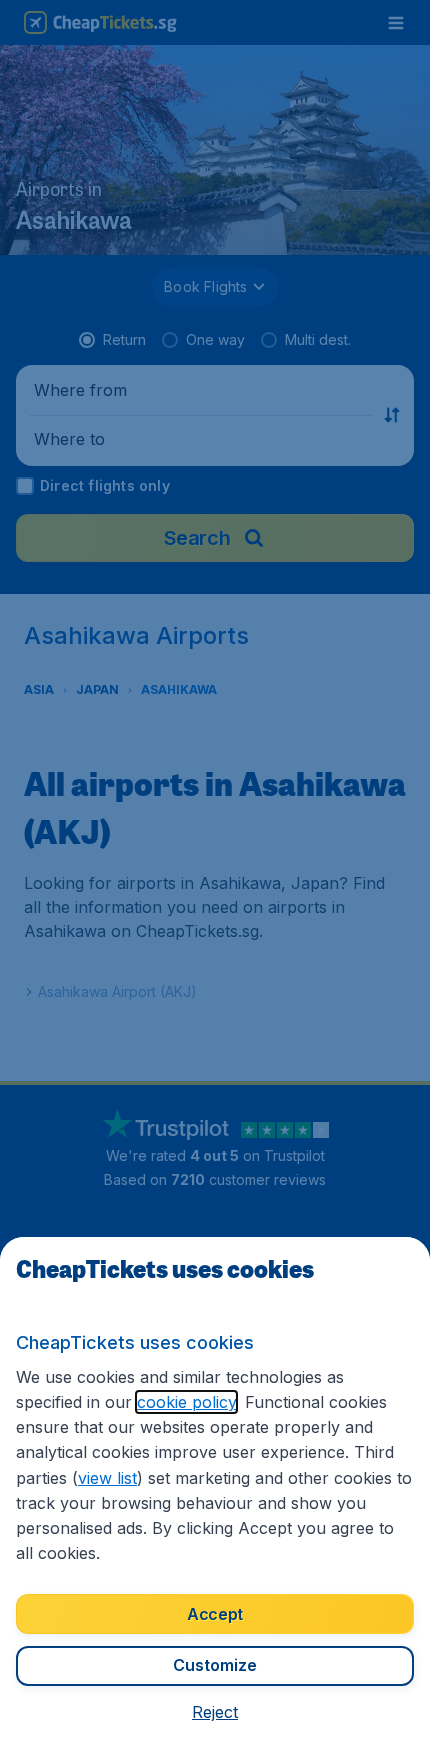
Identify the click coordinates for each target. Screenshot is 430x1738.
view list (107, 1478)
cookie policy (186, 1402)
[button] (215, 1712)
